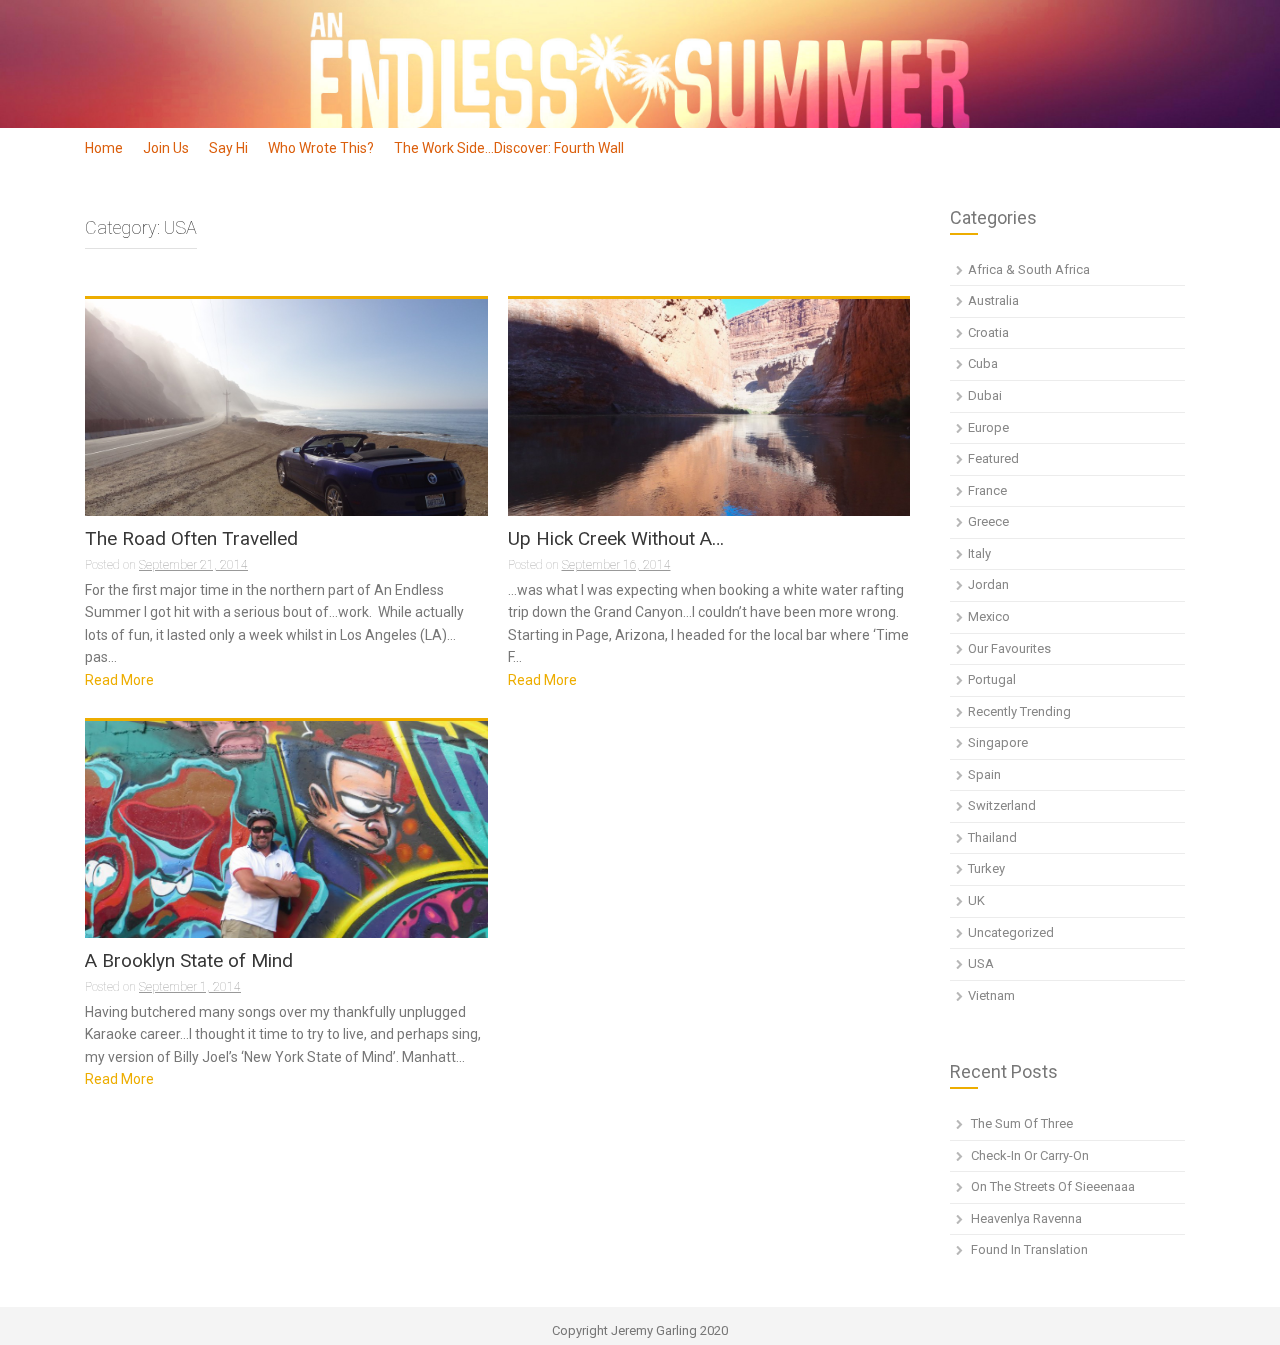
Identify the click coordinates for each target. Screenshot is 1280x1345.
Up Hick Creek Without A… (616, 539)
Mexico (989, 616)
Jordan (988, 584)
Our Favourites (1009, 648)
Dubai (985, 395)
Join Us (166, 148)
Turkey (986, 868)
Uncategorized (1011, 932)
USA (981, 963)
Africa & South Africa (1029, 269)
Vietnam (991, 995)
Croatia (988, 332)
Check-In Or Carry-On (1030, 1155)
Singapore (998, 742)
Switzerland (1002, 805)
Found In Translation (1029, 1249)
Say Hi (228, 148)
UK (976, 900)
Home (104, 148)
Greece (988, 521)
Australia (993, 300)
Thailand (992, 837)
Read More (119, 680)
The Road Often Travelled (191, 539)
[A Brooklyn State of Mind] (286, 853)
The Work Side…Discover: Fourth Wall (509, 148)
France (987, 490)
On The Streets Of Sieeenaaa (1053, 1186)
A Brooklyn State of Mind (189, 961)
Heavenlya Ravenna (1026, 1218)
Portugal (992, 679)
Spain (984, 774)
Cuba (983, 363)
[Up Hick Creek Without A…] (709, 411)
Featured (993, 458)
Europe (988, 427)
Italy (979, 553)
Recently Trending (1019, 711)
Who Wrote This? (321, 148)
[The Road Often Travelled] (286, 411)
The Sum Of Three (1022, 1123)
